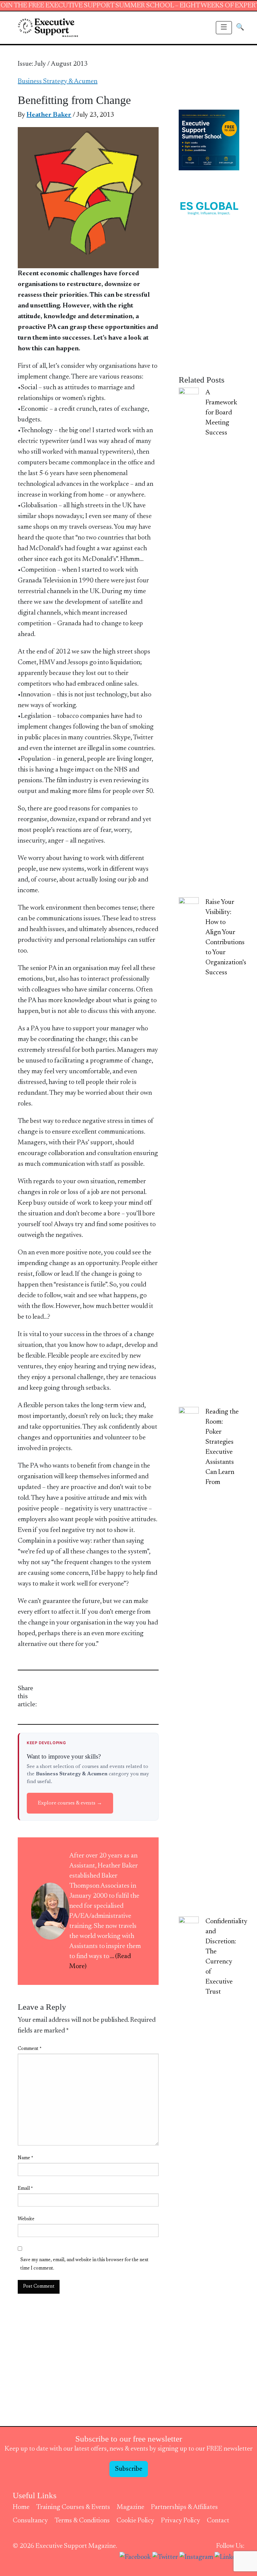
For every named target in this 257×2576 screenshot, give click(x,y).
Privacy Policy (181, 2521)
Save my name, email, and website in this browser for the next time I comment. (84, 2264)
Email (25, 2189)
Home (21, 2507)
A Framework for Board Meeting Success (221, 413)
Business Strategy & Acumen (58, 81)
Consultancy (30, 2521)
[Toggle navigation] (224, 28)
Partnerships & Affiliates (184, 2507)
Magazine (131, 2507)
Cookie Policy (135, 2521)
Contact (218, 2521)
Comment (30, 2049)
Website (26, 2219)
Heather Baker (49, 115)
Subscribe (129, 2469)
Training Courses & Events (73, 2507)
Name (25, 2158)
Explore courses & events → (70, 1803)
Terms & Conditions (82, 2521)
